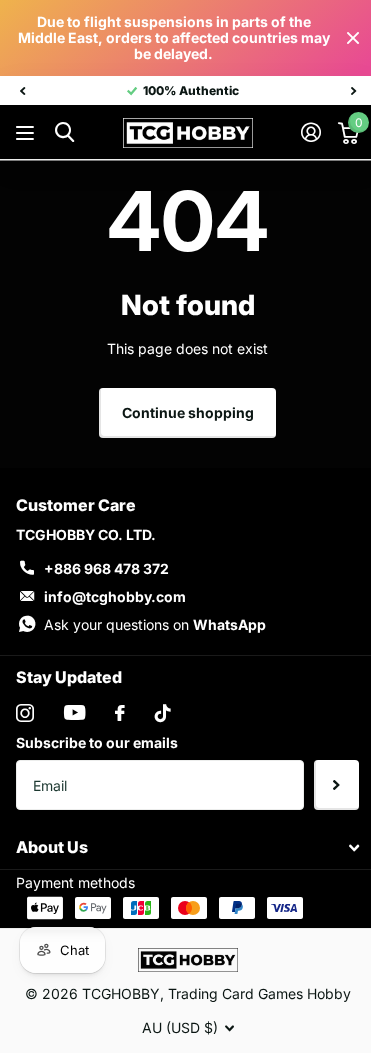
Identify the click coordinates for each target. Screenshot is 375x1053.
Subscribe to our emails (97, 742)
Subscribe (336, 785)
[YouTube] (74, 712)
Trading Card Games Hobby (259, 993)
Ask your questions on (155, 624)
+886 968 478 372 (106, 568)
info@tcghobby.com (115, 596)
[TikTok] (163, 713)
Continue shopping (188, 412)
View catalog (27, 133)
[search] (64, 132)
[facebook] (120, 713)
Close (353, 38)
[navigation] (22, 91)
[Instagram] (25, 713)
